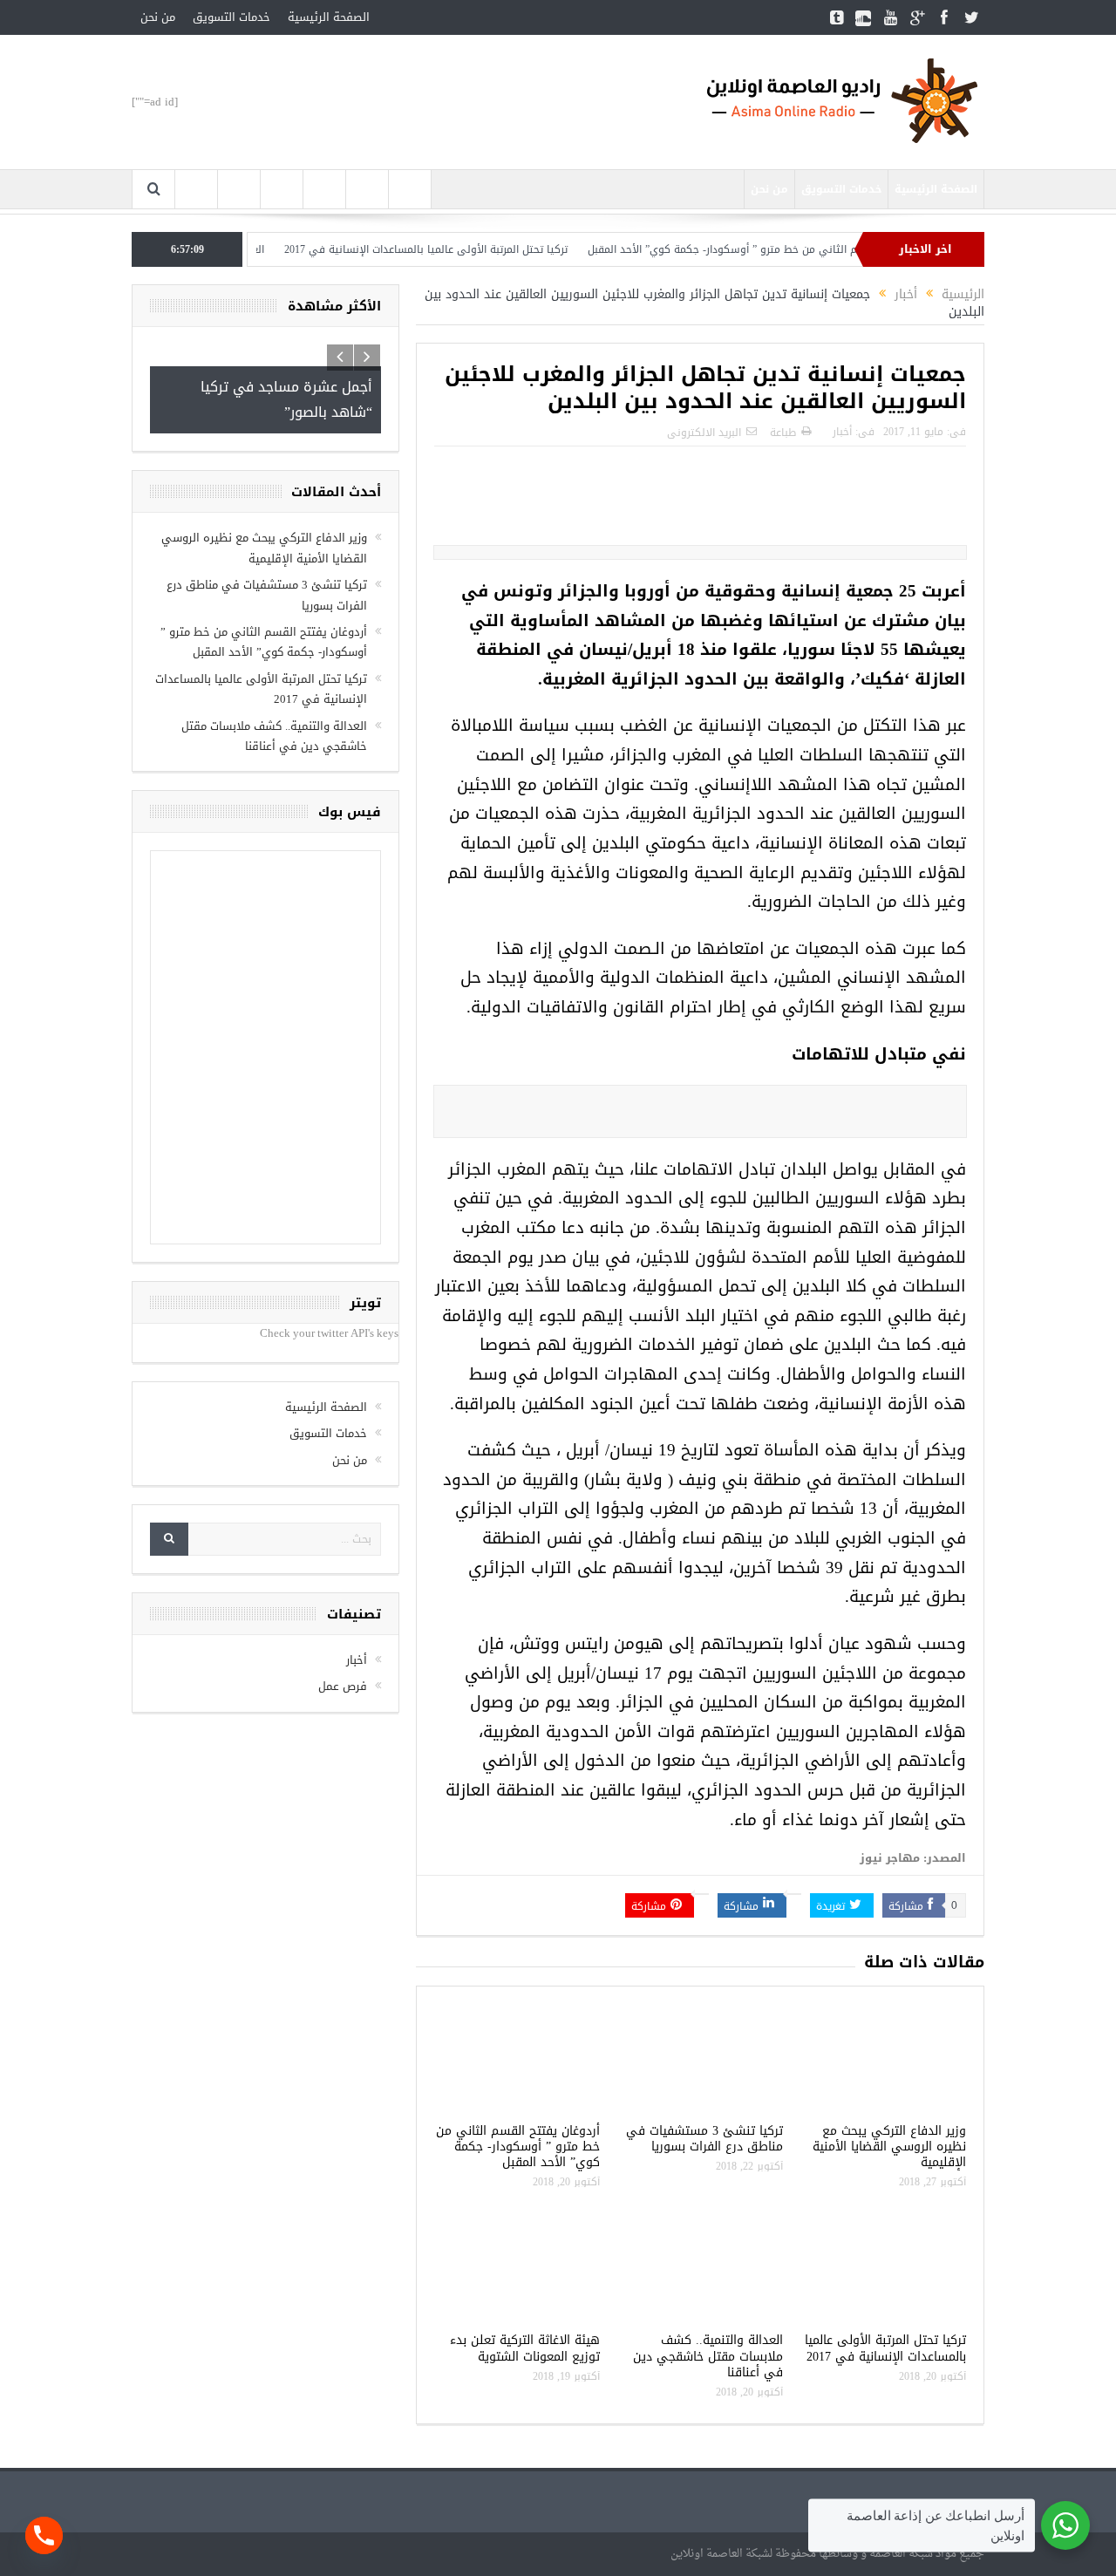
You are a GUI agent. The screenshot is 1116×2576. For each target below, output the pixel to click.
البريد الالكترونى (704, 433)
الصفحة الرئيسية (329, 17)
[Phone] (44, 2535)
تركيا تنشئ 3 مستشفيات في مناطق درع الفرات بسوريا (704, 2139)
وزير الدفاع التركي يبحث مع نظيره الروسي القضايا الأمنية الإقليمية (889, 2147)
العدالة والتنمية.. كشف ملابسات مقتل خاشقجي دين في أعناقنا (708, 2356)
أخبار (842, 432)
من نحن (158, 17)
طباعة (783, 433)
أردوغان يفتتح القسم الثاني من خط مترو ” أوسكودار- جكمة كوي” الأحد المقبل (806, 249)
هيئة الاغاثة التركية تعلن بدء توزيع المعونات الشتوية (525, 2348)
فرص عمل (343, 1686)
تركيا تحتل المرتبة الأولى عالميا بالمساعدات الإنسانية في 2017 (466, 249)
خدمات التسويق (231, 17)
